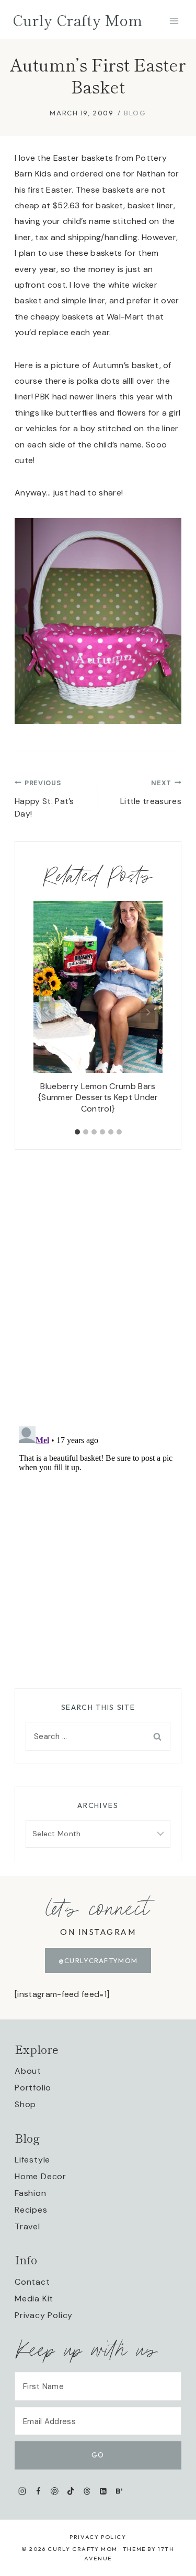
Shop (25, 2104)
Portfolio (33, 2088)
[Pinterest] (55, 2491)
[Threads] (87, 2491)
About (28, 2071)
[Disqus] (98, 1280)
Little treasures (151, 793)
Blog (135, 113)
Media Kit (34, 2299)
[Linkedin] (103, 2491)
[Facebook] (38, 2491)
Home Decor (41, 2176)
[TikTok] (71, 2491)
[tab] (77, 1132)
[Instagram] (22, 2491)
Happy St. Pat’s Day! (44, 799)
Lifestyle (32, 2160)
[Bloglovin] (119, 2491)
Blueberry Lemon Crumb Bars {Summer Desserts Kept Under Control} (98, 1097)
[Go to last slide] (48, 1012)
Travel (27, 2226)
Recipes (31, 2210)
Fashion (31, 2193)
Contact (32, 2282)
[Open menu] (174, 21)
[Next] (148, 1012)
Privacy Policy (44, 2315)
